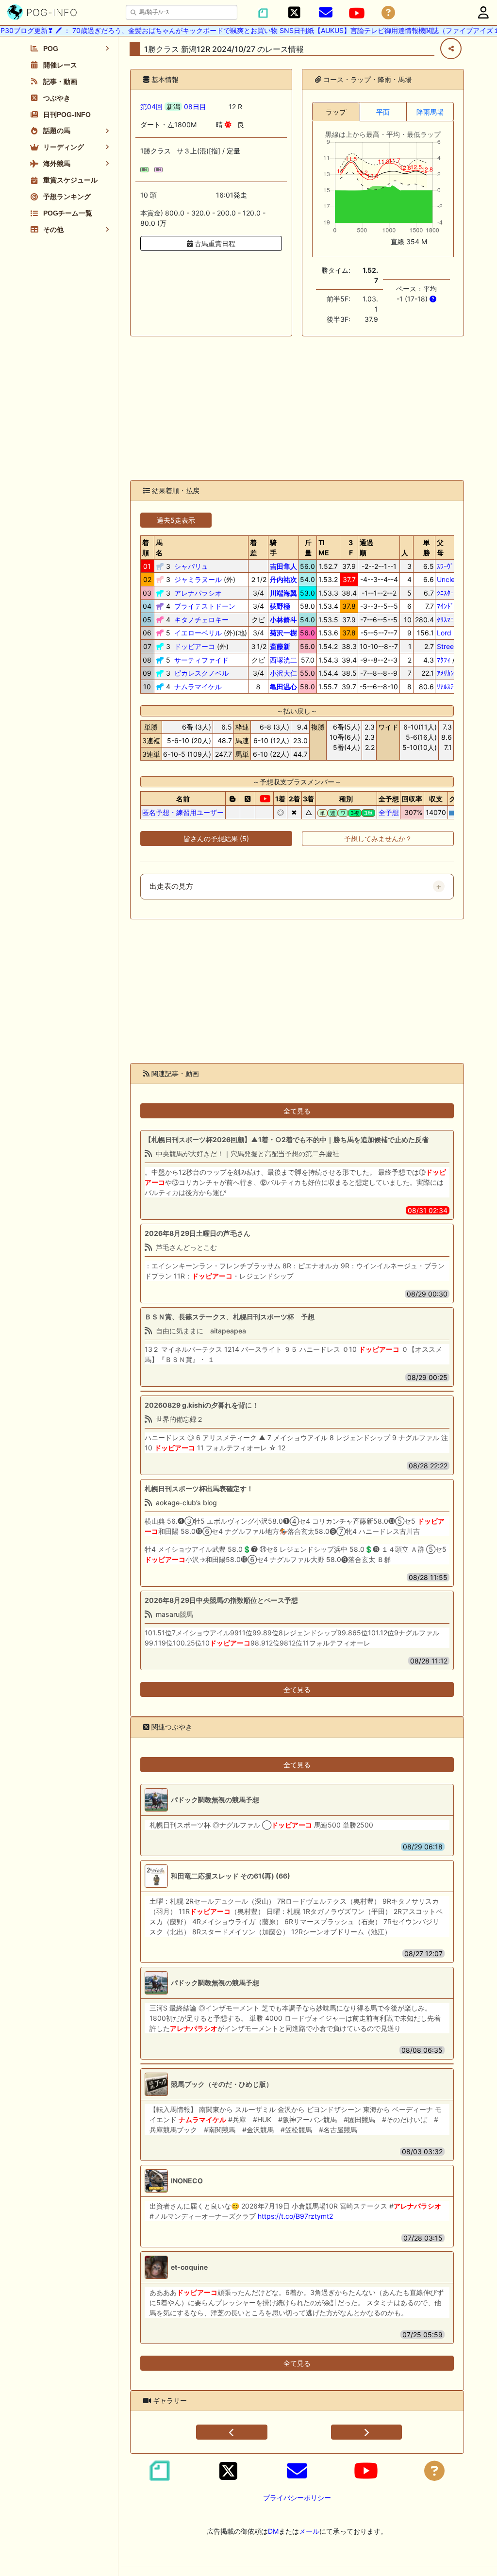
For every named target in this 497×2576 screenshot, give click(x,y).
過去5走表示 (176, 520)
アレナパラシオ (198, 593)
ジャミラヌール (198, 579)
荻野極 (280, 606)
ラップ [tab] (336, 112)
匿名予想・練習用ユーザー (183, 812)
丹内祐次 (283, 579)
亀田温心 (283, 687)
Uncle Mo (452, 579)
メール (309, 2531)
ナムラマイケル (198, 687)
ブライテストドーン (205, 606)
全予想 (389, 812)
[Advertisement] (297, 408)
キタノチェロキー (201, 620)
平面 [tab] (383, 112)
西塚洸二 (283, 660)
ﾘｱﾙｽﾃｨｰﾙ (450, 687)
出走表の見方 (171, 886)
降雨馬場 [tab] (430, 112)
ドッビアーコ (195, 646)
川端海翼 (283, 593)
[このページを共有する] (451, 49)
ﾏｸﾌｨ (444, 660)
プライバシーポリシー (297, 2498)
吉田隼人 (283, 566)
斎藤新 (280, 646)
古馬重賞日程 (214, 243)
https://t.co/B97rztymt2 (295, 2216)
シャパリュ (191, 566)
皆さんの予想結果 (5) (216, 839)
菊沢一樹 (283, 633)
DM (273, 2531)
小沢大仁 (283, 673)
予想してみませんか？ (378, 839)
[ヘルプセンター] (388, 13)
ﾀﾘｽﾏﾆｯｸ (449, 620)
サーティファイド (201, 660)
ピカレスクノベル (201, 673)
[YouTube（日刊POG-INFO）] (357, 13)
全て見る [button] (297, 1111)
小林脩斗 (283, 620)
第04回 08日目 (173, 107)
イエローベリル (198, 633)
